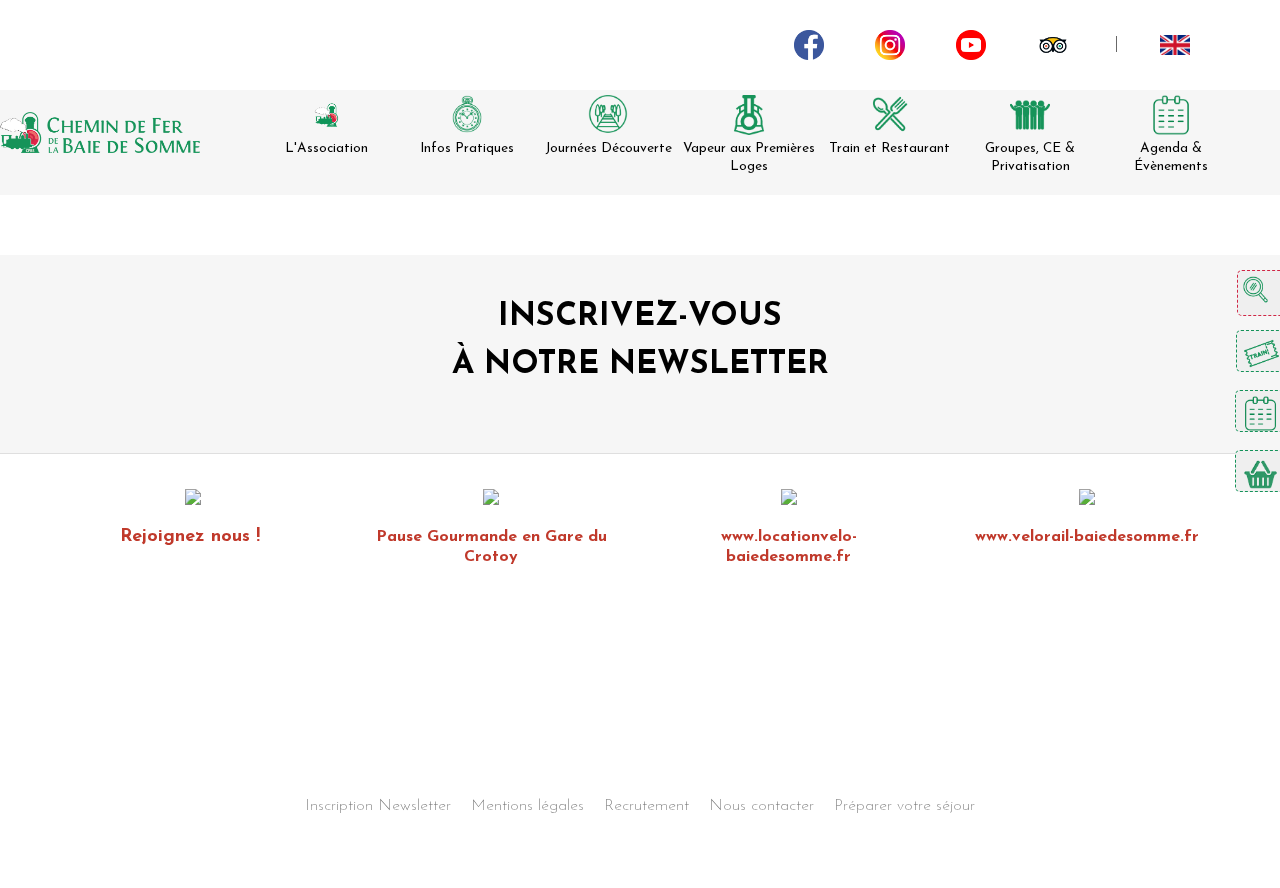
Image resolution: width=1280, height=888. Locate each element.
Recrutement (646, 806)
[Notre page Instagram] (890, 44)
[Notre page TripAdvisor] (1053, 44)
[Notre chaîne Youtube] (971, 44)
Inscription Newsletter (378, 806)
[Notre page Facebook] (809, 44)
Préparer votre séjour (904, 806)
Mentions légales (527, 806)
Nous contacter (761, 806)
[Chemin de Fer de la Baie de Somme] (100, 132)
